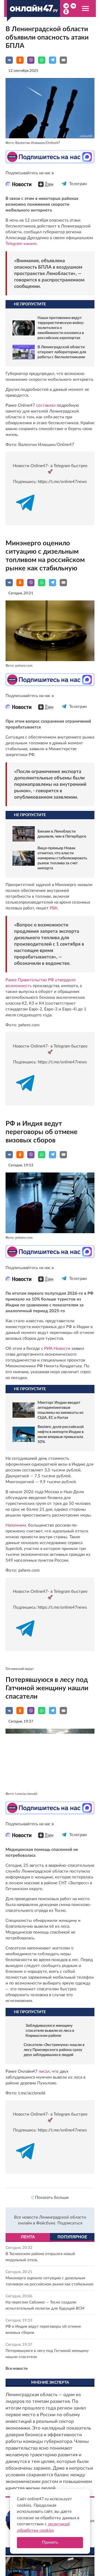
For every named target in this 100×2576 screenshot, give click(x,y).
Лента (28, 2237)
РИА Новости (57, 1349)
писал (44, 2071)
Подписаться (70, 2223)
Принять (50, 2542)
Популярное (72, 2237)
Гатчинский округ (20, 1669)
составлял (46, 405)
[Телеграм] (64, 189)
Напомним (16, 1525)
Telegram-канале (21, 244)
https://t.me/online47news (62, 482)
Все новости (17, 2369)
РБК (54, 908)
